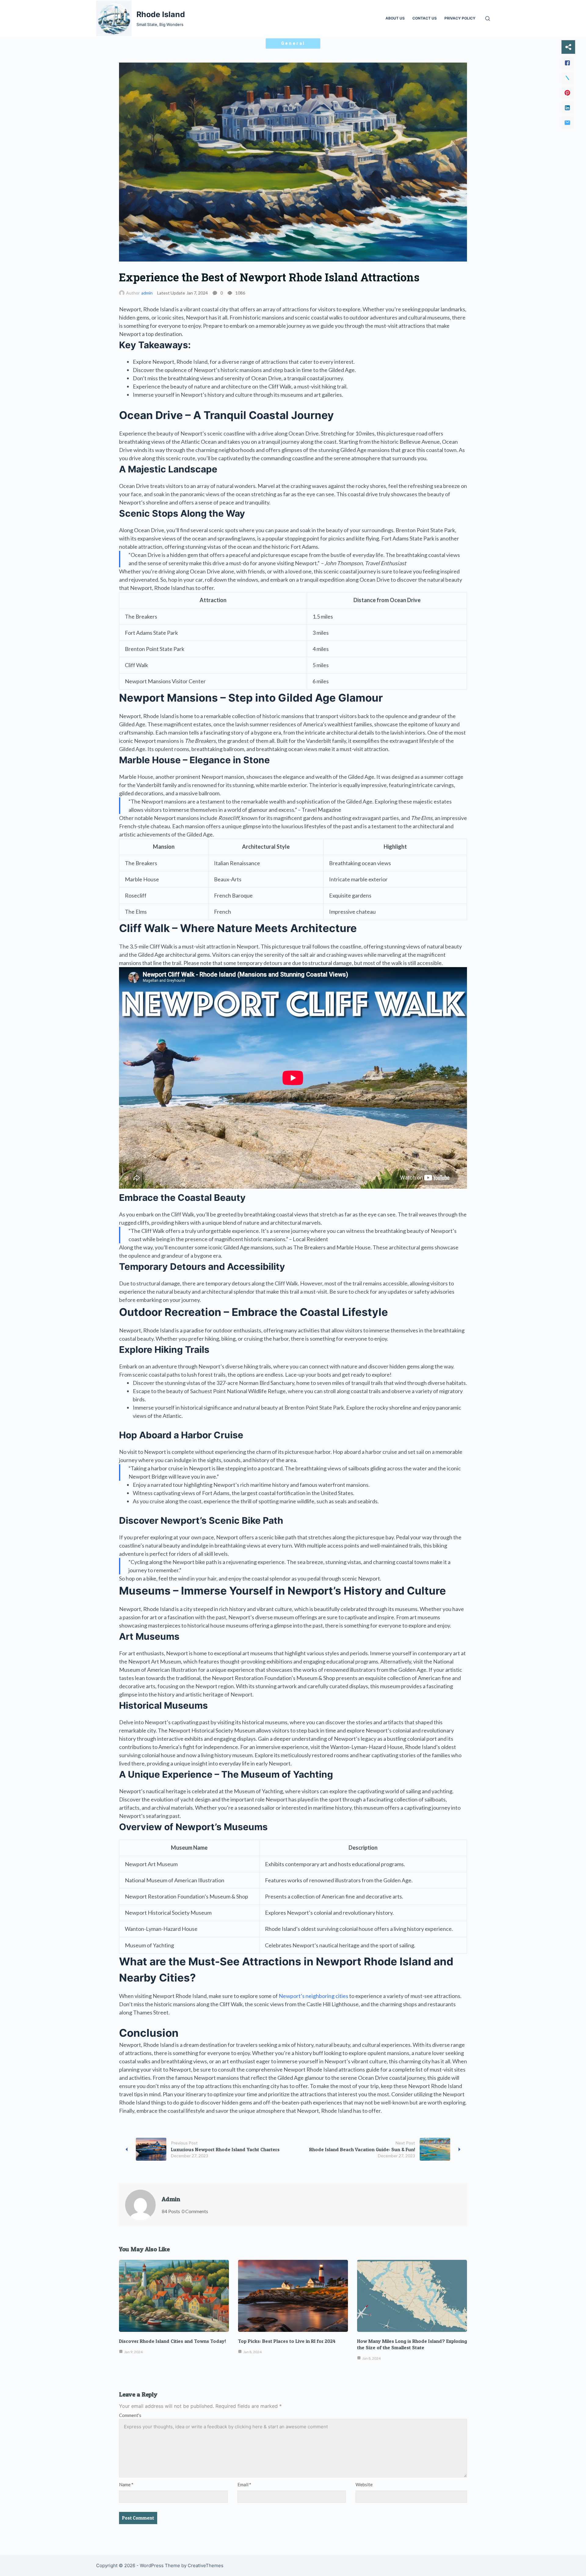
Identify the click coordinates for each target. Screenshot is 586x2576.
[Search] (488, 18)
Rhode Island (161, 14)
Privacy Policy (460, 18)
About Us (395, 18)
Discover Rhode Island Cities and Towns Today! (172, 2341)
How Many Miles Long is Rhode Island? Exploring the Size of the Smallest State (412, 2344)
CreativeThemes (206, 2565)
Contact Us (425, 18)
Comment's (130, 2415)
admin (147, 293)
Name (126, 2484)
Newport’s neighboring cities (313, 1996)
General (293, 43)
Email (244, 2484)
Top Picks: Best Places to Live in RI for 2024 (287, 2341)
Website (364, 2484)
